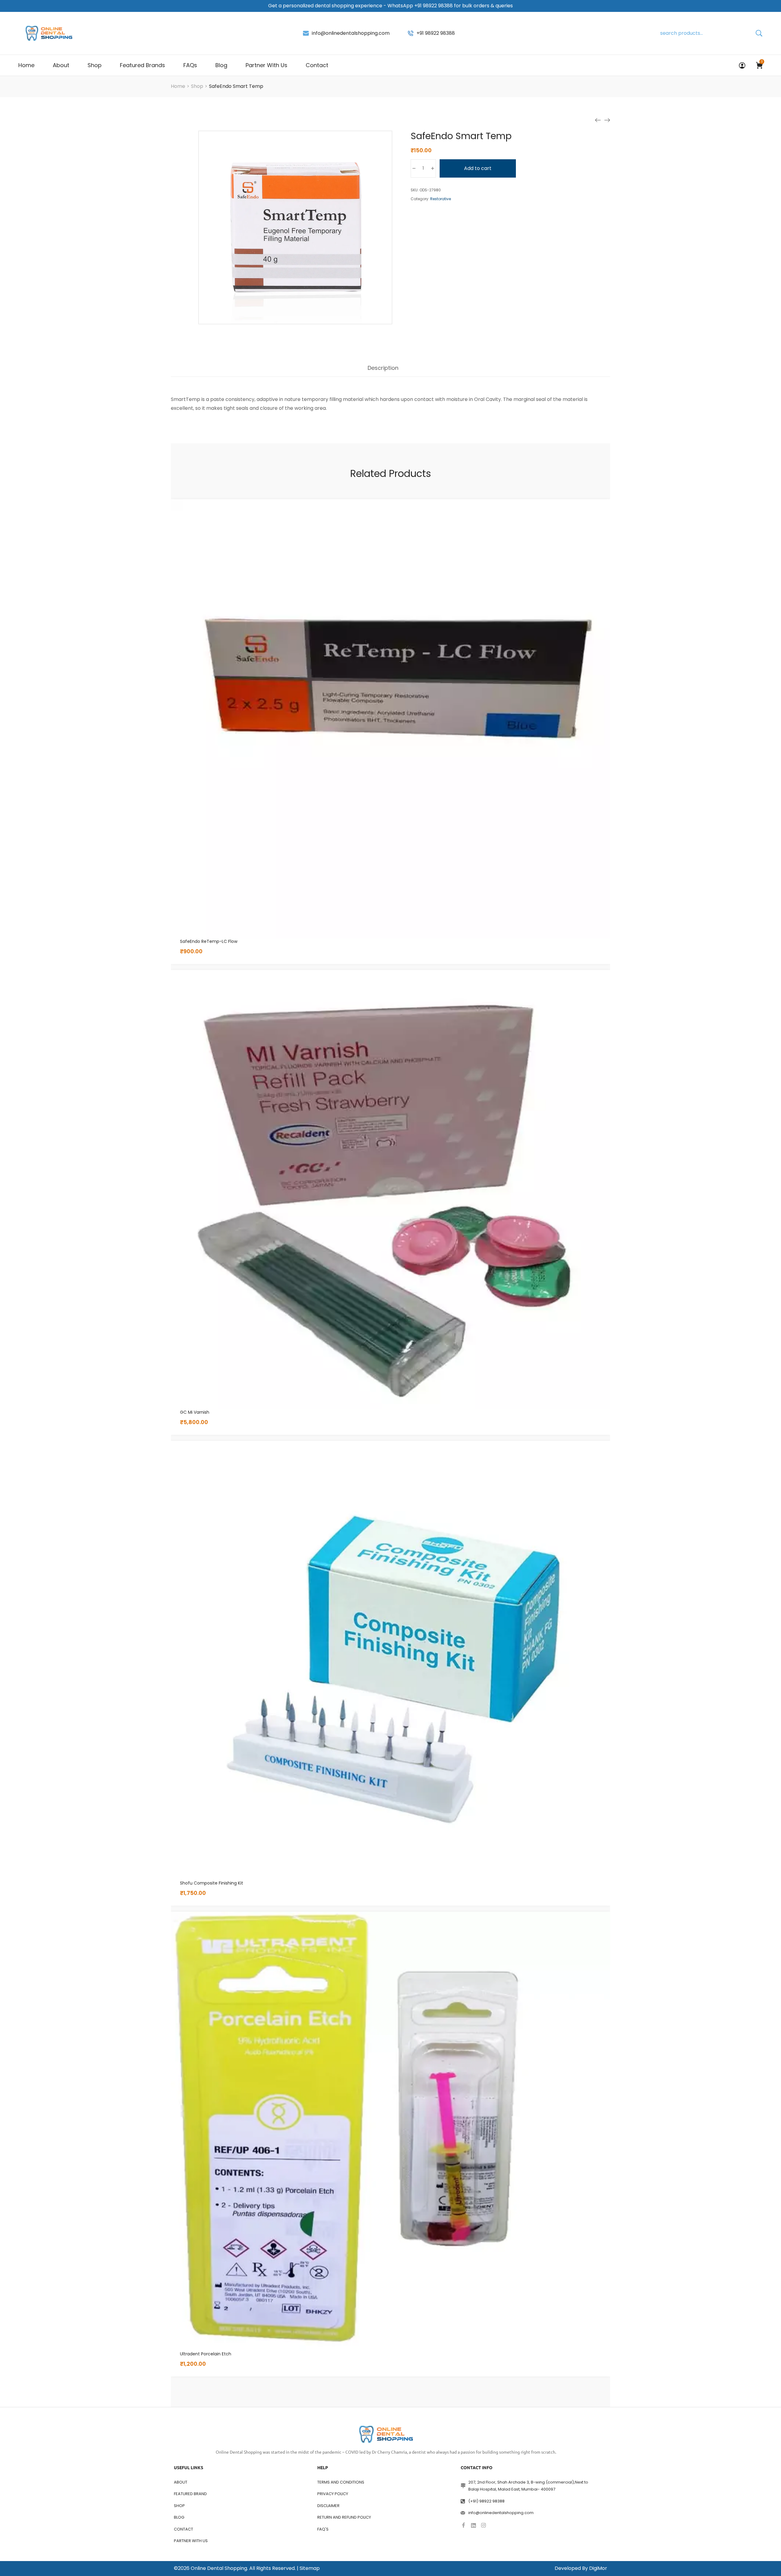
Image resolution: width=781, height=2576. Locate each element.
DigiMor (598, 2568)
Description (383, 368)
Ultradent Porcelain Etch (206, 2354)
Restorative (441, 199)
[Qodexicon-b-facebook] (463, 2525)
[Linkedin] (473, 2525)
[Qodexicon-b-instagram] (484, 2525)
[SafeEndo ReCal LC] (598, 120)
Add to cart (478, 168)
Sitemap (310, 2568)
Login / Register (742, 65)
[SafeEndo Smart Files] (607, 120)
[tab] (383, 371)
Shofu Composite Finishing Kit (212, 1883)
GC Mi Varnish (195, 1412)
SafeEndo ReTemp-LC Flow (209, 941)
